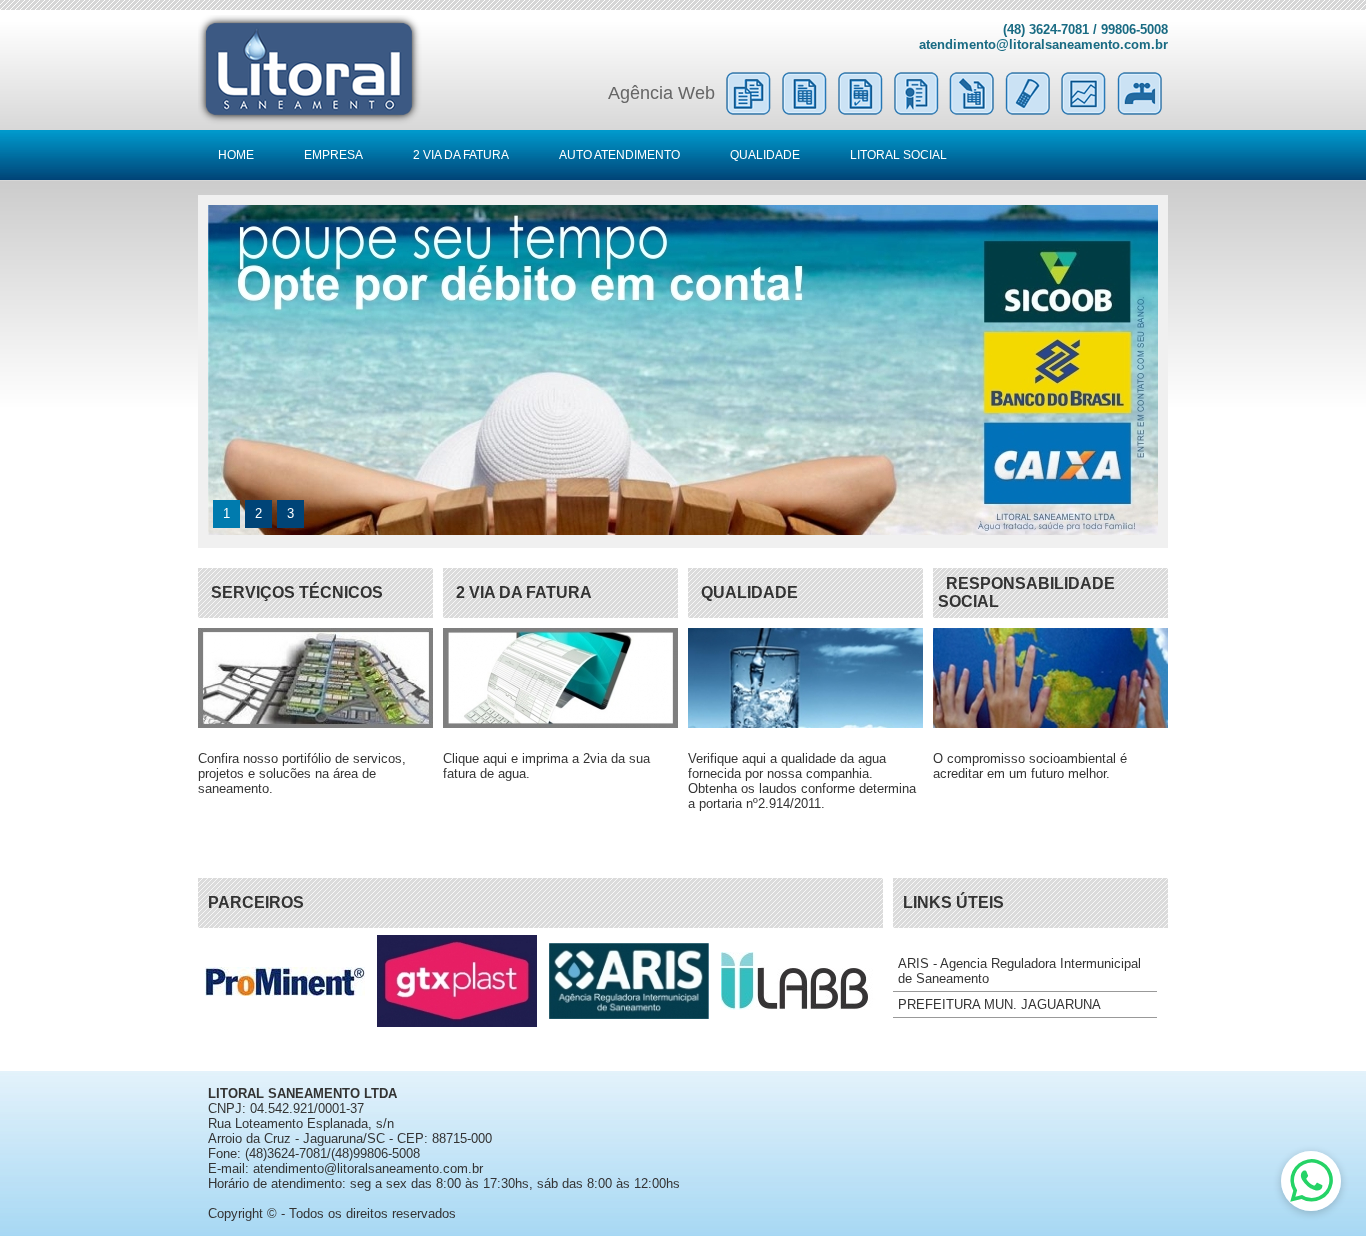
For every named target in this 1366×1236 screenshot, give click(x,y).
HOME (236, 155)
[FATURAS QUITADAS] (860, 110)
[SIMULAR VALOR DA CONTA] (972, 110)
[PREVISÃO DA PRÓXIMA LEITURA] (1028, 110)
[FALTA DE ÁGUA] (1140, 110)
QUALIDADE (765, 155)
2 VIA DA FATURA (461, 155)
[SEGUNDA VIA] (748, 110)
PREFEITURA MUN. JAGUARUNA (999, 1004)
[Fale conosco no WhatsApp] (1311, 1181)
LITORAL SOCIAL (898, 155)
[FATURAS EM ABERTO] (804, 110)
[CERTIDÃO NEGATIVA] (916, 110)
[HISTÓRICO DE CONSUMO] (1084, 110)
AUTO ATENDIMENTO (619, 155)
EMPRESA (333, 155)
